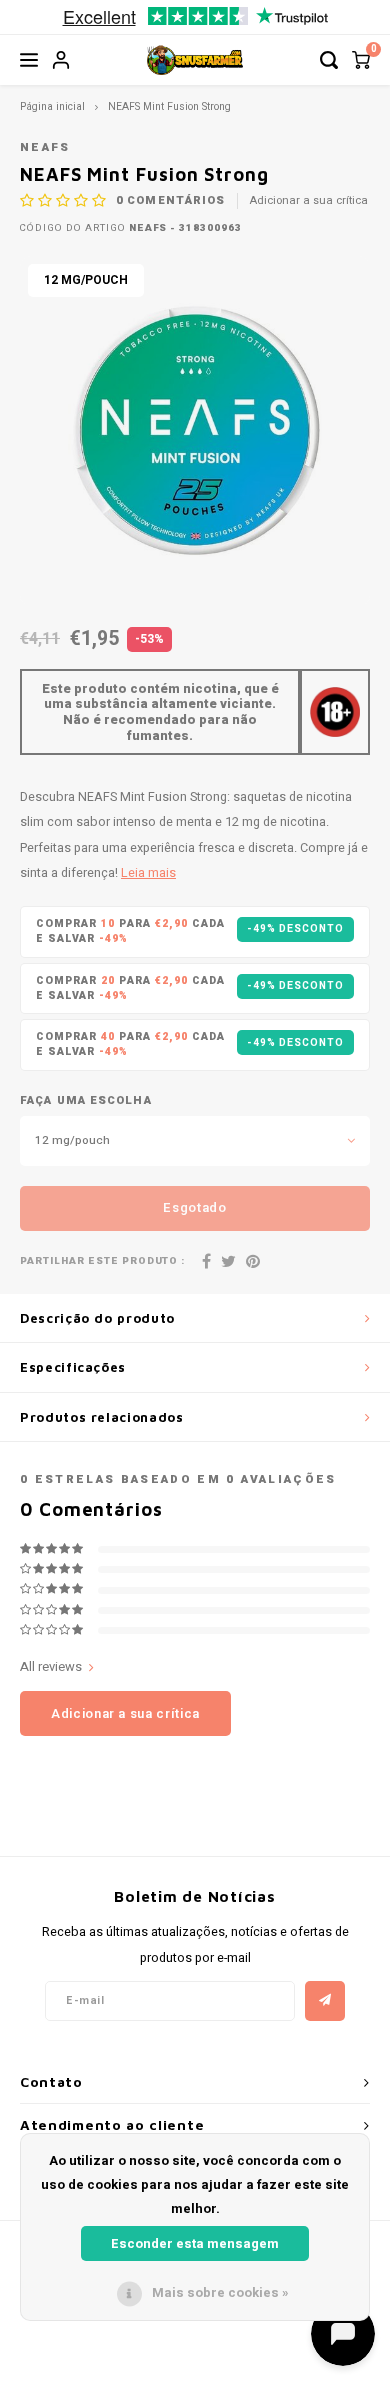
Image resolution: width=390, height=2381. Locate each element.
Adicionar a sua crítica (309, 201)
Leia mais (148, 873)
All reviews (51, 1667)
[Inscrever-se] (325, 2001)
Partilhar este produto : (102, 1261)
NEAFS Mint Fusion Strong (169, 106)
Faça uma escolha (86, 1101)
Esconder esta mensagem (195, 2243)
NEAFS (45, 147)
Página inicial (52, 106)
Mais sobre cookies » (220, 2292)
